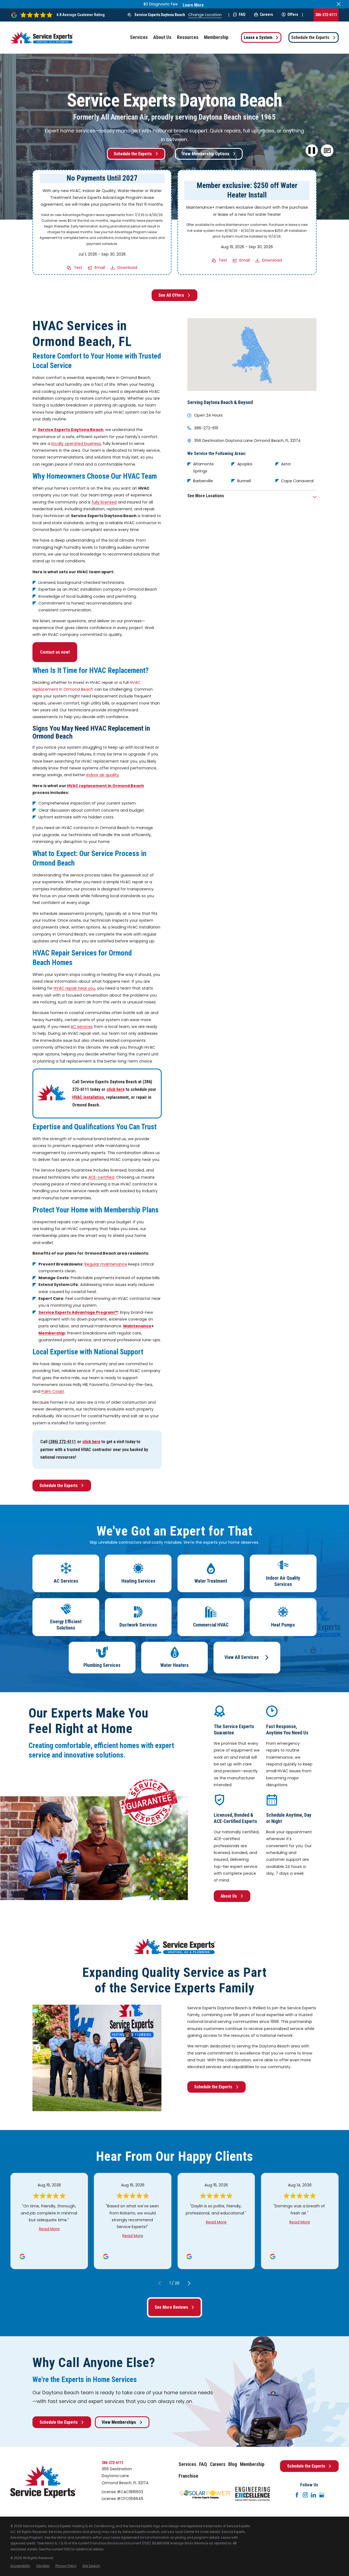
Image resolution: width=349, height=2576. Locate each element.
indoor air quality (103, 775)
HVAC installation (88, 1097)
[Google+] (322, 2495)
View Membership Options (206, 154)
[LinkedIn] (314, 2495)
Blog (233, 2464)
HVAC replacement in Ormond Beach (106, 786)
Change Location (205, 15)
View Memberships (119, 2422)
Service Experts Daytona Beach (160, 15)
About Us (229, 1896)
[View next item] (189, 2283)
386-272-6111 (326, 15)
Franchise (188, 2476)
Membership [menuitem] (216, 37)
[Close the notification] (339, 4)
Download (127, 268)
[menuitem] (20, 2566)
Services (187, 2464)
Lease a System (258, 37)
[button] (327, 151)
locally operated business (76, 444)
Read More (49, 2229)
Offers (293, 14)
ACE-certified (101, 1177)
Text (78, 268)
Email (100, 268)
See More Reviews (171, 2307)
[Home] (42, 37)
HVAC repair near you (74, 988)
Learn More (193, 5)
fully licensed (104, 502)
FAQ (242, 14)
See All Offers (171, 295)
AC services (82, 1027)
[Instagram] (305, 2495)
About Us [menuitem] (162, 37)
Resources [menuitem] (188, 37)
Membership (252, 2464)
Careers (266, 14)
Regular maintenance (106, 1264)
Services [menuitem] (139, 37)
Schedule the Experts (310, 37)
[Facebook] (297, 2495)
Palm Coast (53, 1391)
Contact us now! (55, 652)
